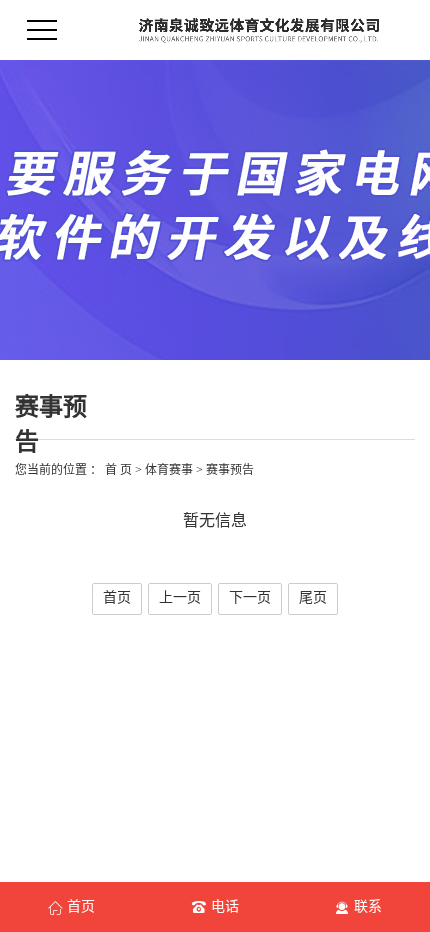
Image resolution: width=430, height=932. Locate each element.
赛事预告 (230, 470)
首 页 (118, 470)
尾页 (313, 597)
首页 (117, 597)
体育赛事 (169, 470)
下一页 (250, 597)
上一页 (180, 597)
